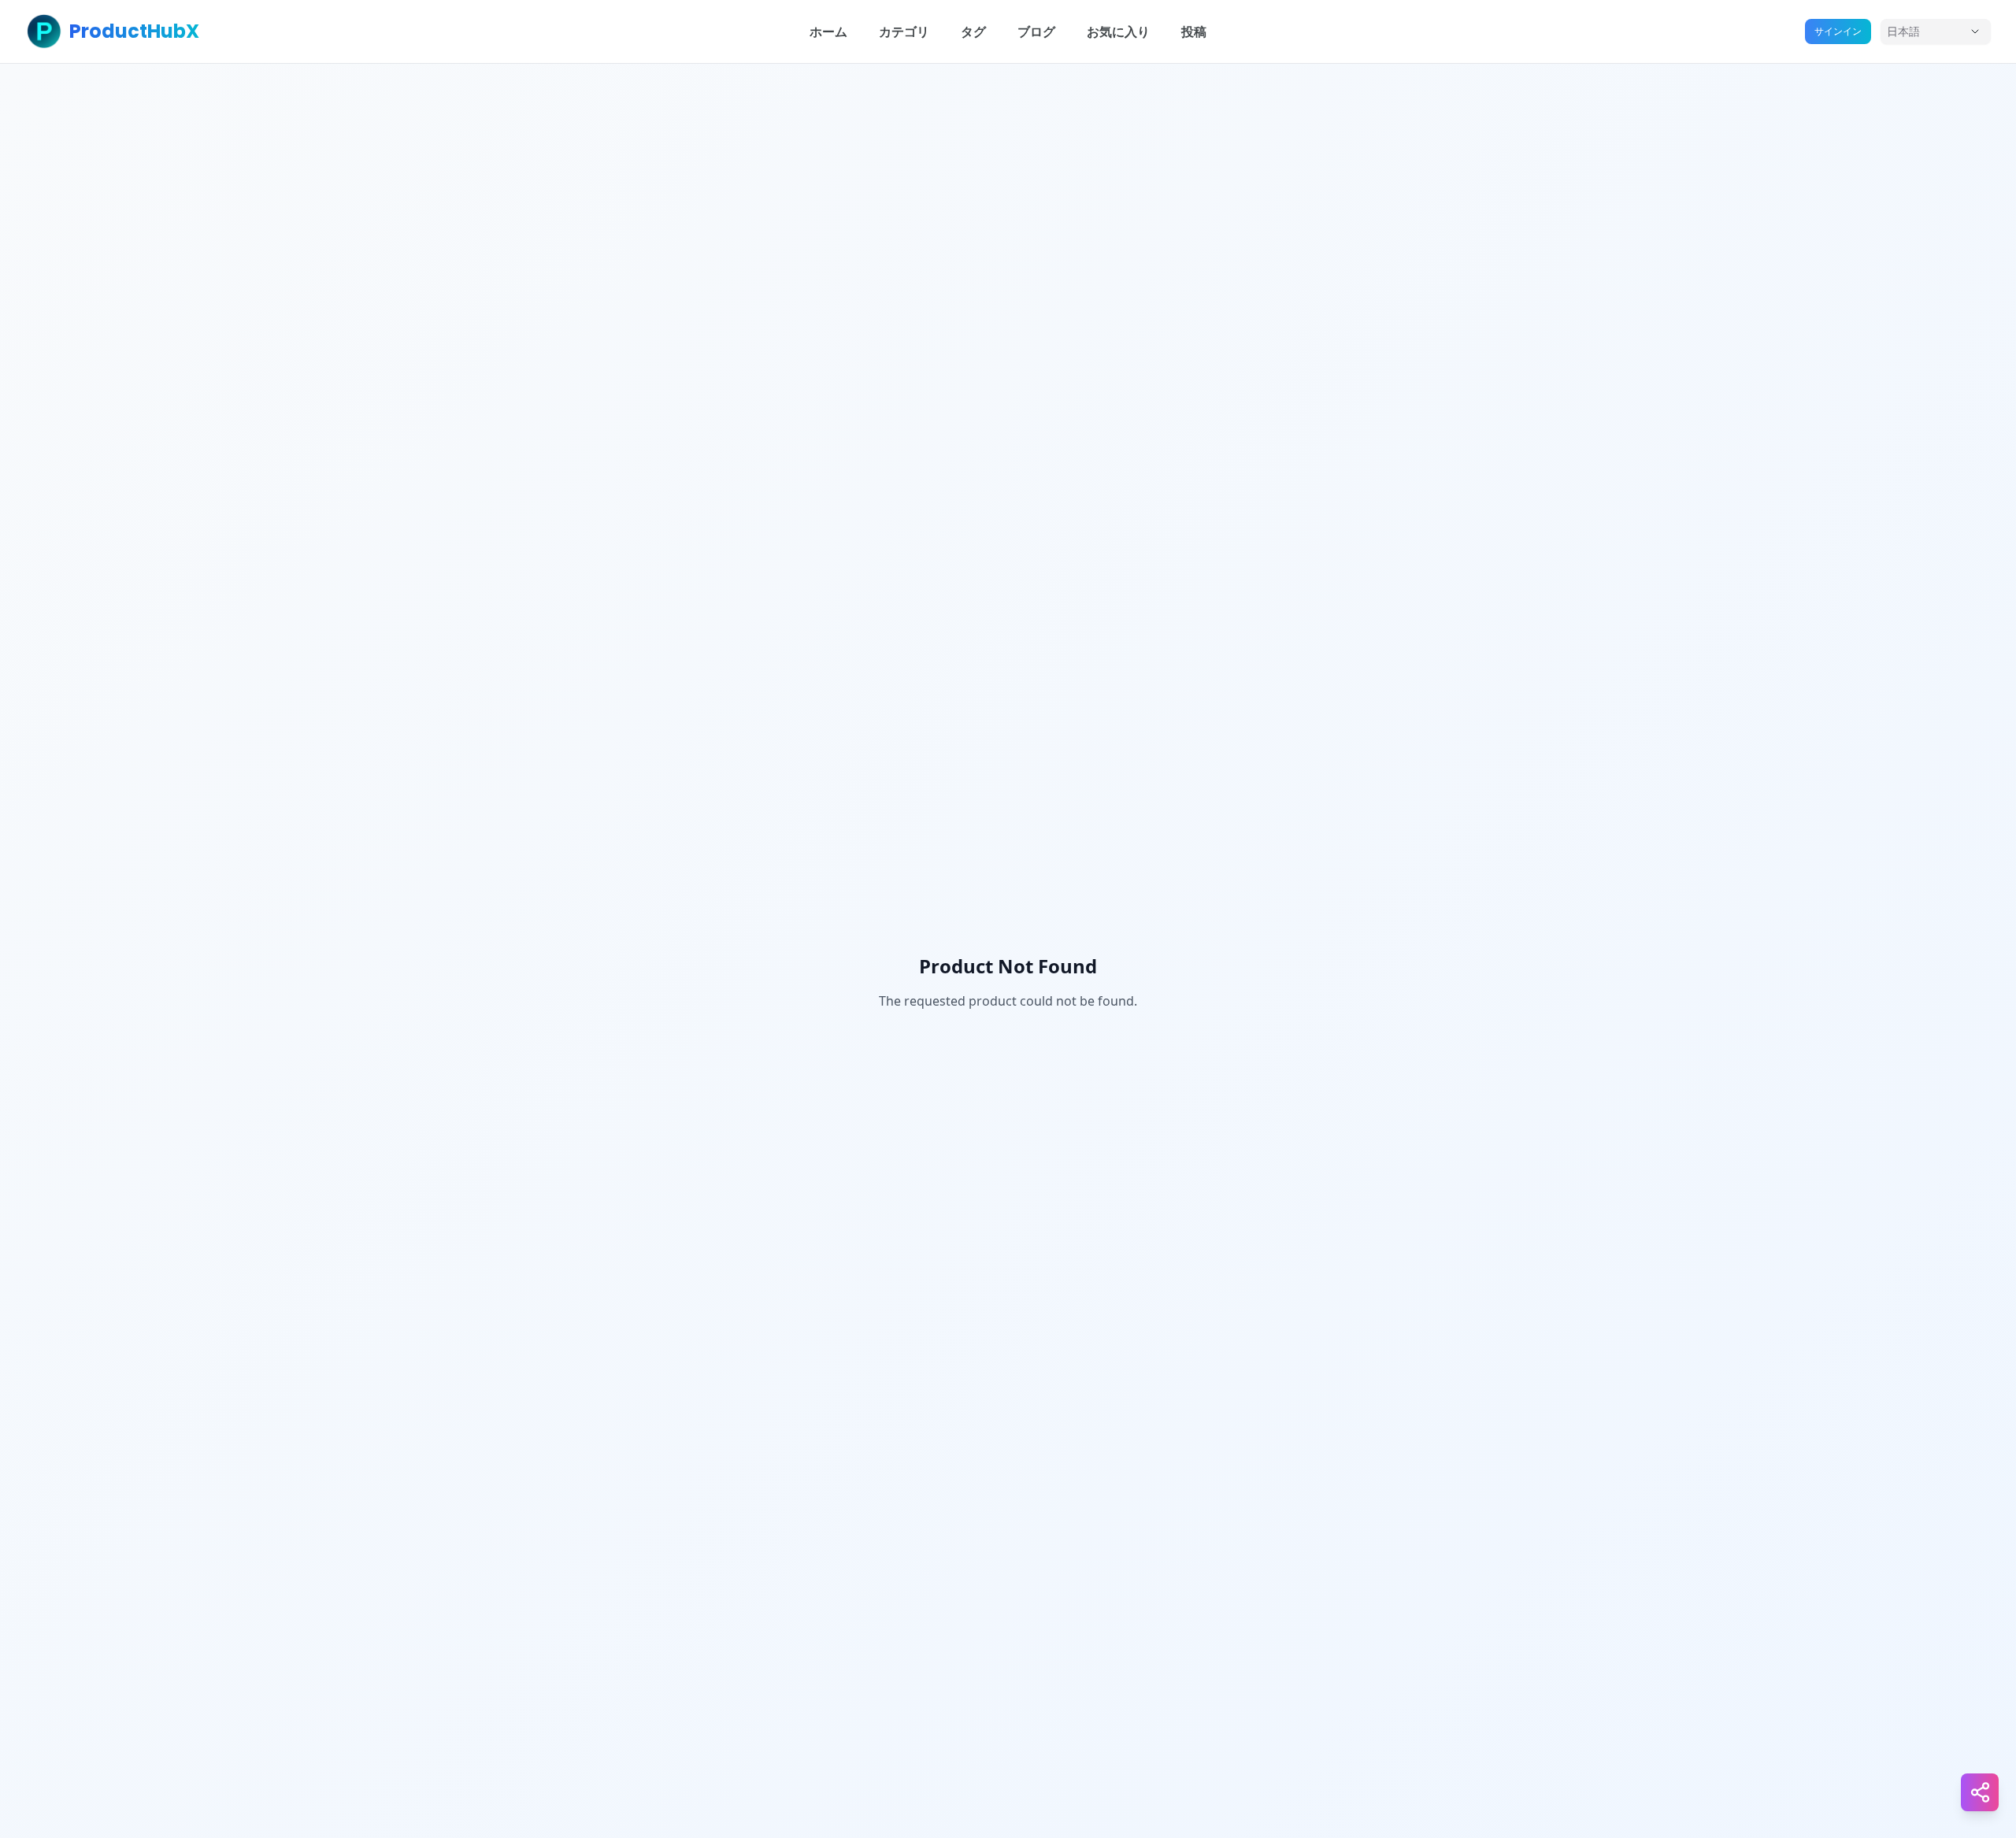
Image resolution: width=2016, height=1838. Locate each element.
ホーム (828, 31)
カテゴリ (904, 31)
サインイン (1838, 31)
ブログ (1036, 31)
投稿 (1194, 31)
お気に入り (1118, 31)
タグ (973, 31)
